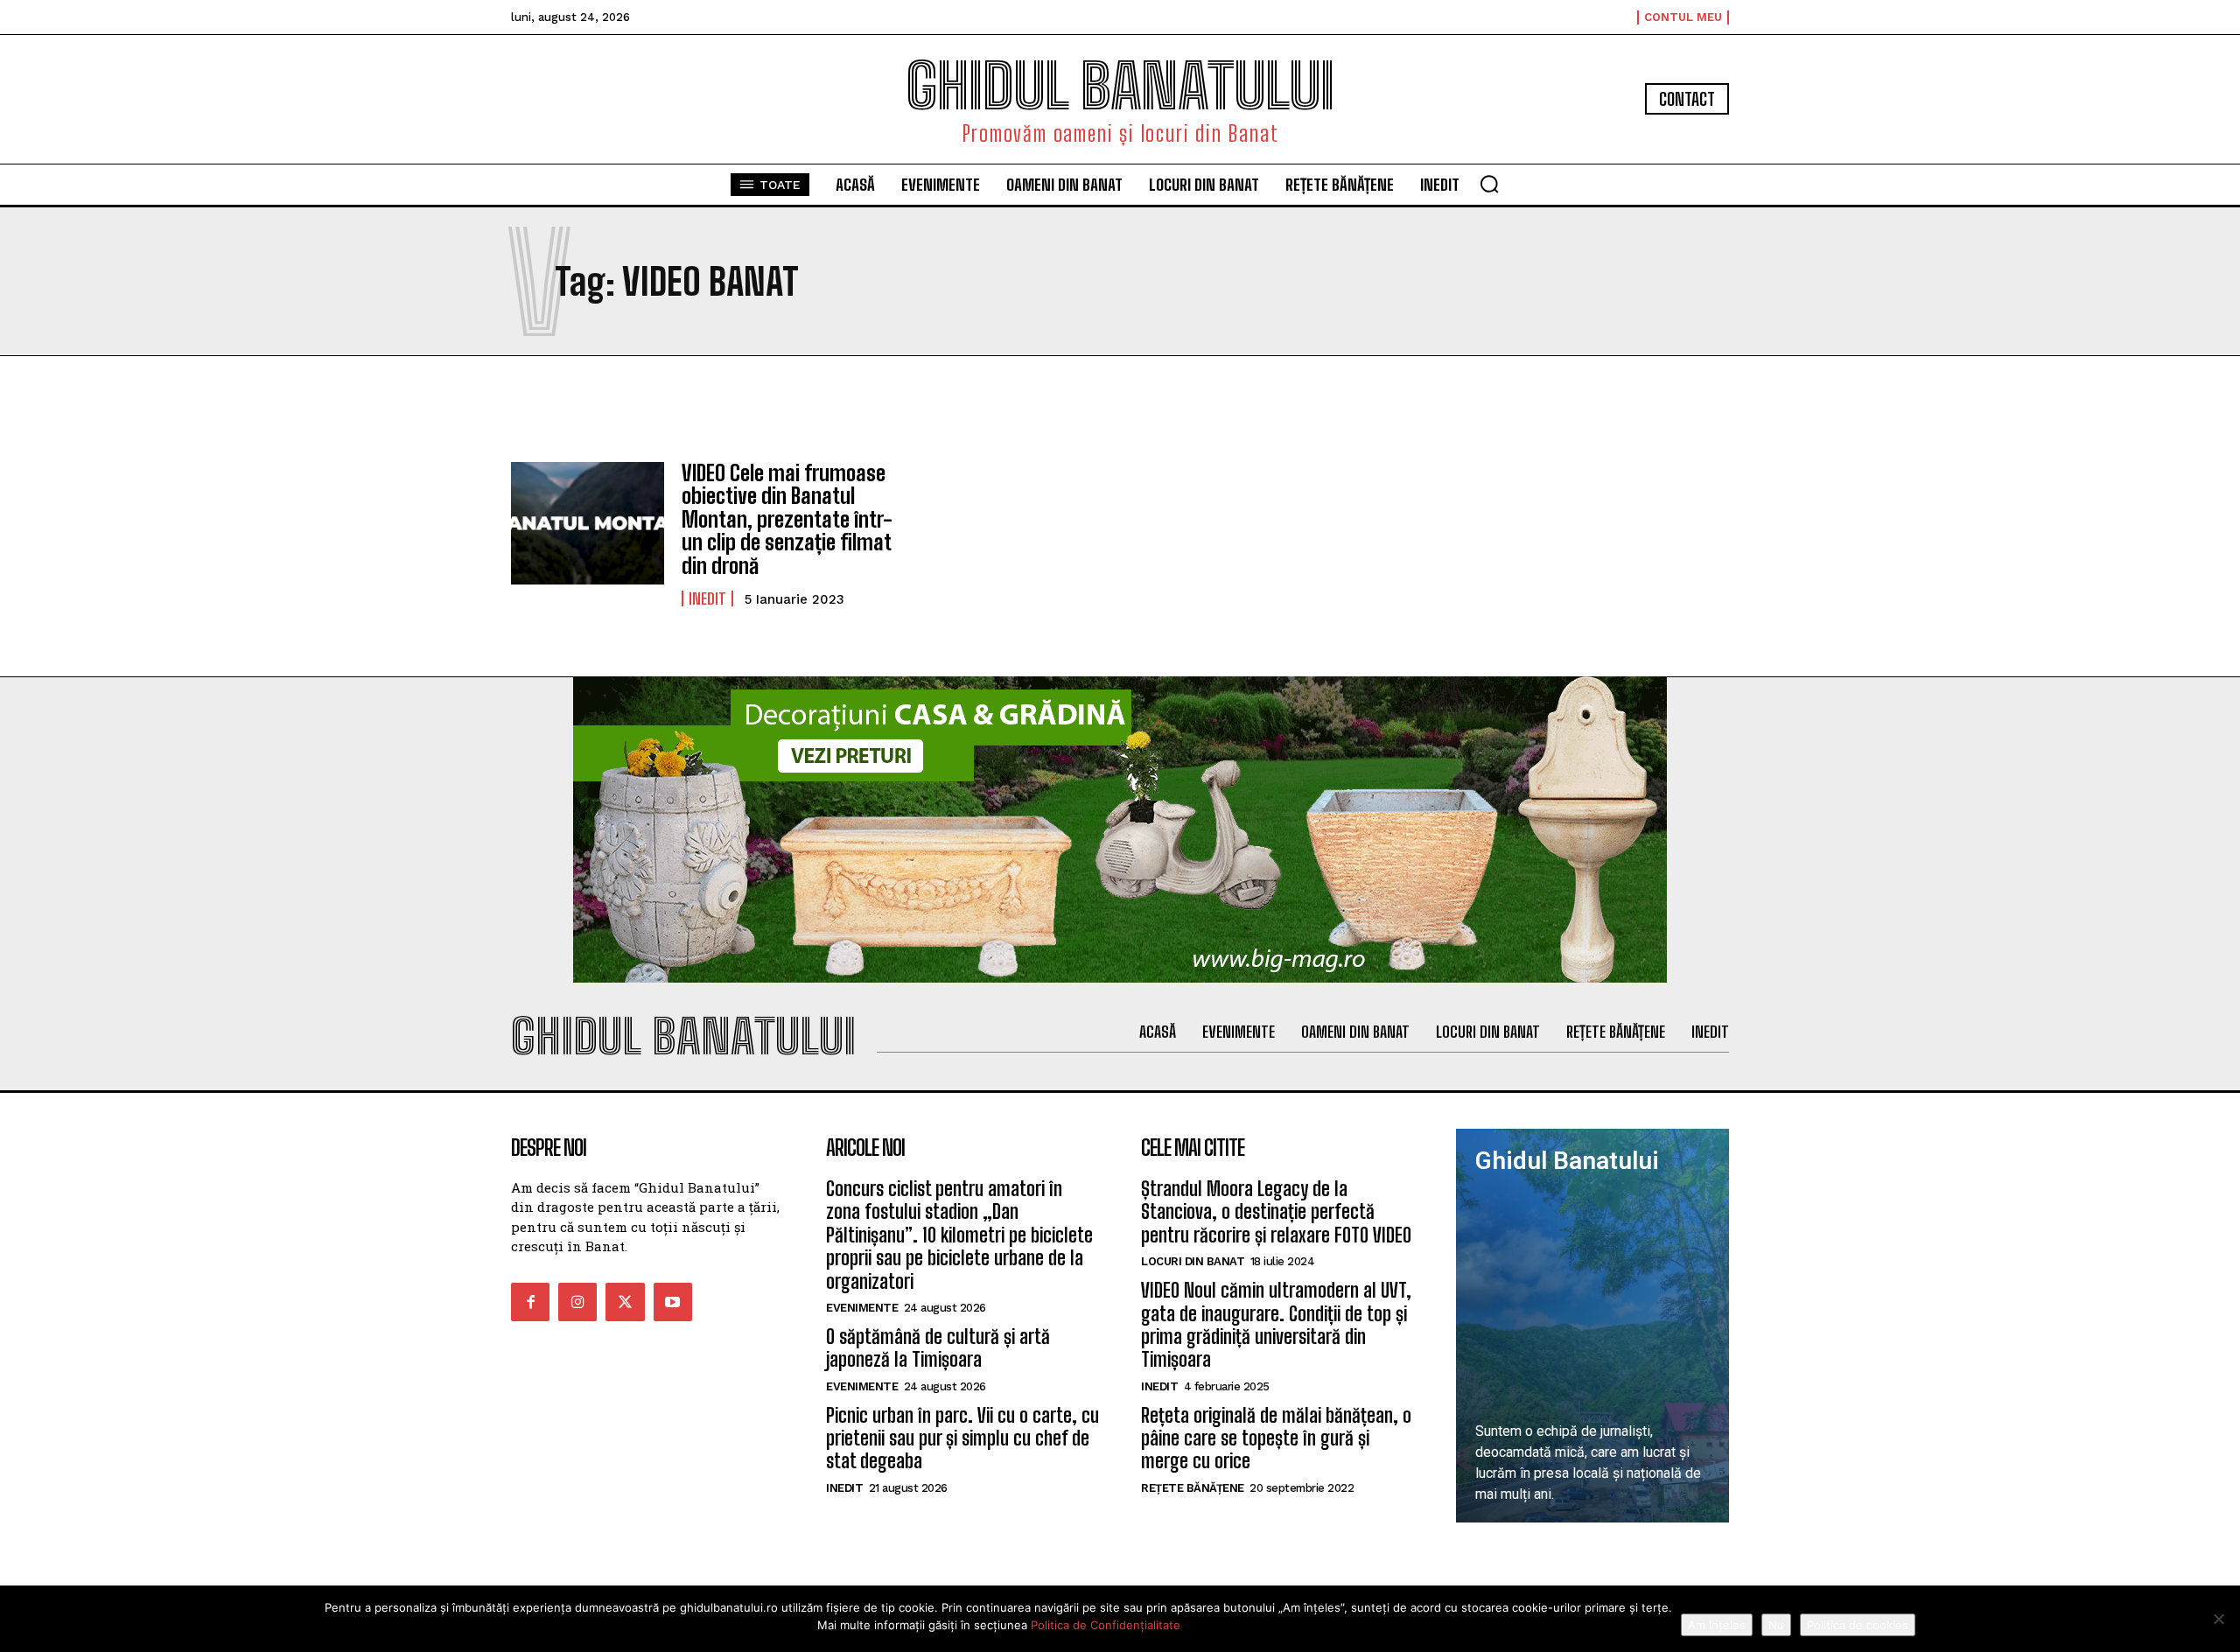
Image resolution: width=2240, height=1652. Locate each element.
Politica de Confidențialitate (1106, 1625)
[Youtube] (673, 1302)
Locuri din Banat (1193, 1261)
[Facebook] (530, 1302)
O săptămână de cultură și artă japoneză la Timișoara (938, 1348)
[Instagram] (577, 1302)
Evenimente (862, 1308)
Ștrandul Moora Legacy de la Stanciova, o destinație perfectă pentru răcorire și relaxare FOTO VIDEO (1276, 1212)
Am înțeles (1717, 1625)
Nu (1776, 1625)
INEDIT (707, 598)
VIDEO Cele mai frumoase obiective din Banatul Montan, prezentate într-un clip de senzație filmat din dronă (787, 519)
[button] (1489, 184)
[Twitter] (625, 1302)
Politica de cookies (1858, 1625)
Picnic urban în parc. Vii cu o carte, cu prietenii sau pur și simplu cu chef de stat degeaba (962, 1438)
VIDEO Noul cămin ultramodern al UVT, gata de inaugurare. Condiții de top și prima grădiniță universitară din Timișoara (1276, 1325)
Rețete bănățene (1193, 1488)
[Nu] (2218, 1619)
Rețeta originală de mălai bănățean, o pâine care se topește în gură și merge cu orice (1276, 1438)
